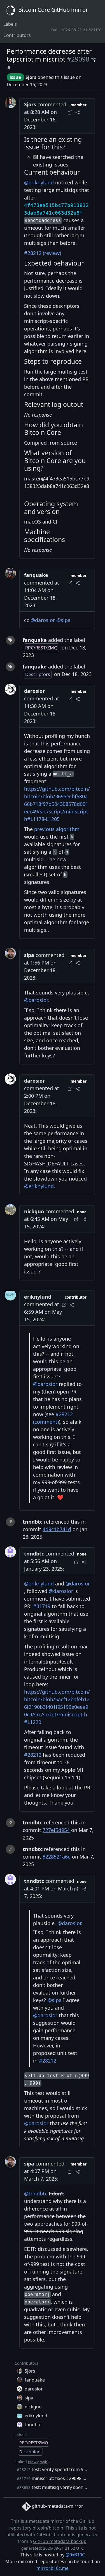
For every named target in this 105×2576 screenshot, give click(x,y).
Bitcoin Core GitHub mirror (52, 10)
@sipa (63, 620)
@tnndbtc (36, 2193)
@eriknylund (39, 182)
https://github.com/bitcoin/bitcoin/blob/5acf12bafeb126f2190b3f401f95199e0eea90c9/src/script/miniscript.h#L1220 (57, 1707)
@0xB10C (75, 2555)
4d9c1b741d (57, 1529)
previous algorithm (57, 829)
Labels (10, 24)
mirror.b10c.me (53, 2568)
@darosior (43, 620)
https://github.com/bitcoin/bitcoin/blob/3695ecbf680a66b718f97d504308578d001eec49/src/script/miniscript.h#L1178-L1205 (57, 804)
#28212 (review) (43, 253)
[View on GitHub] (93, 59)
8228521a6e (57, 1857)
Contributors (17, 35)
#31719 (42, 1606)
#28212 (33, 1755)
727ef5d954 (56, 1830)
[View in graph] (9, 67)
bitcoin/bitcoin (48, 2528)
